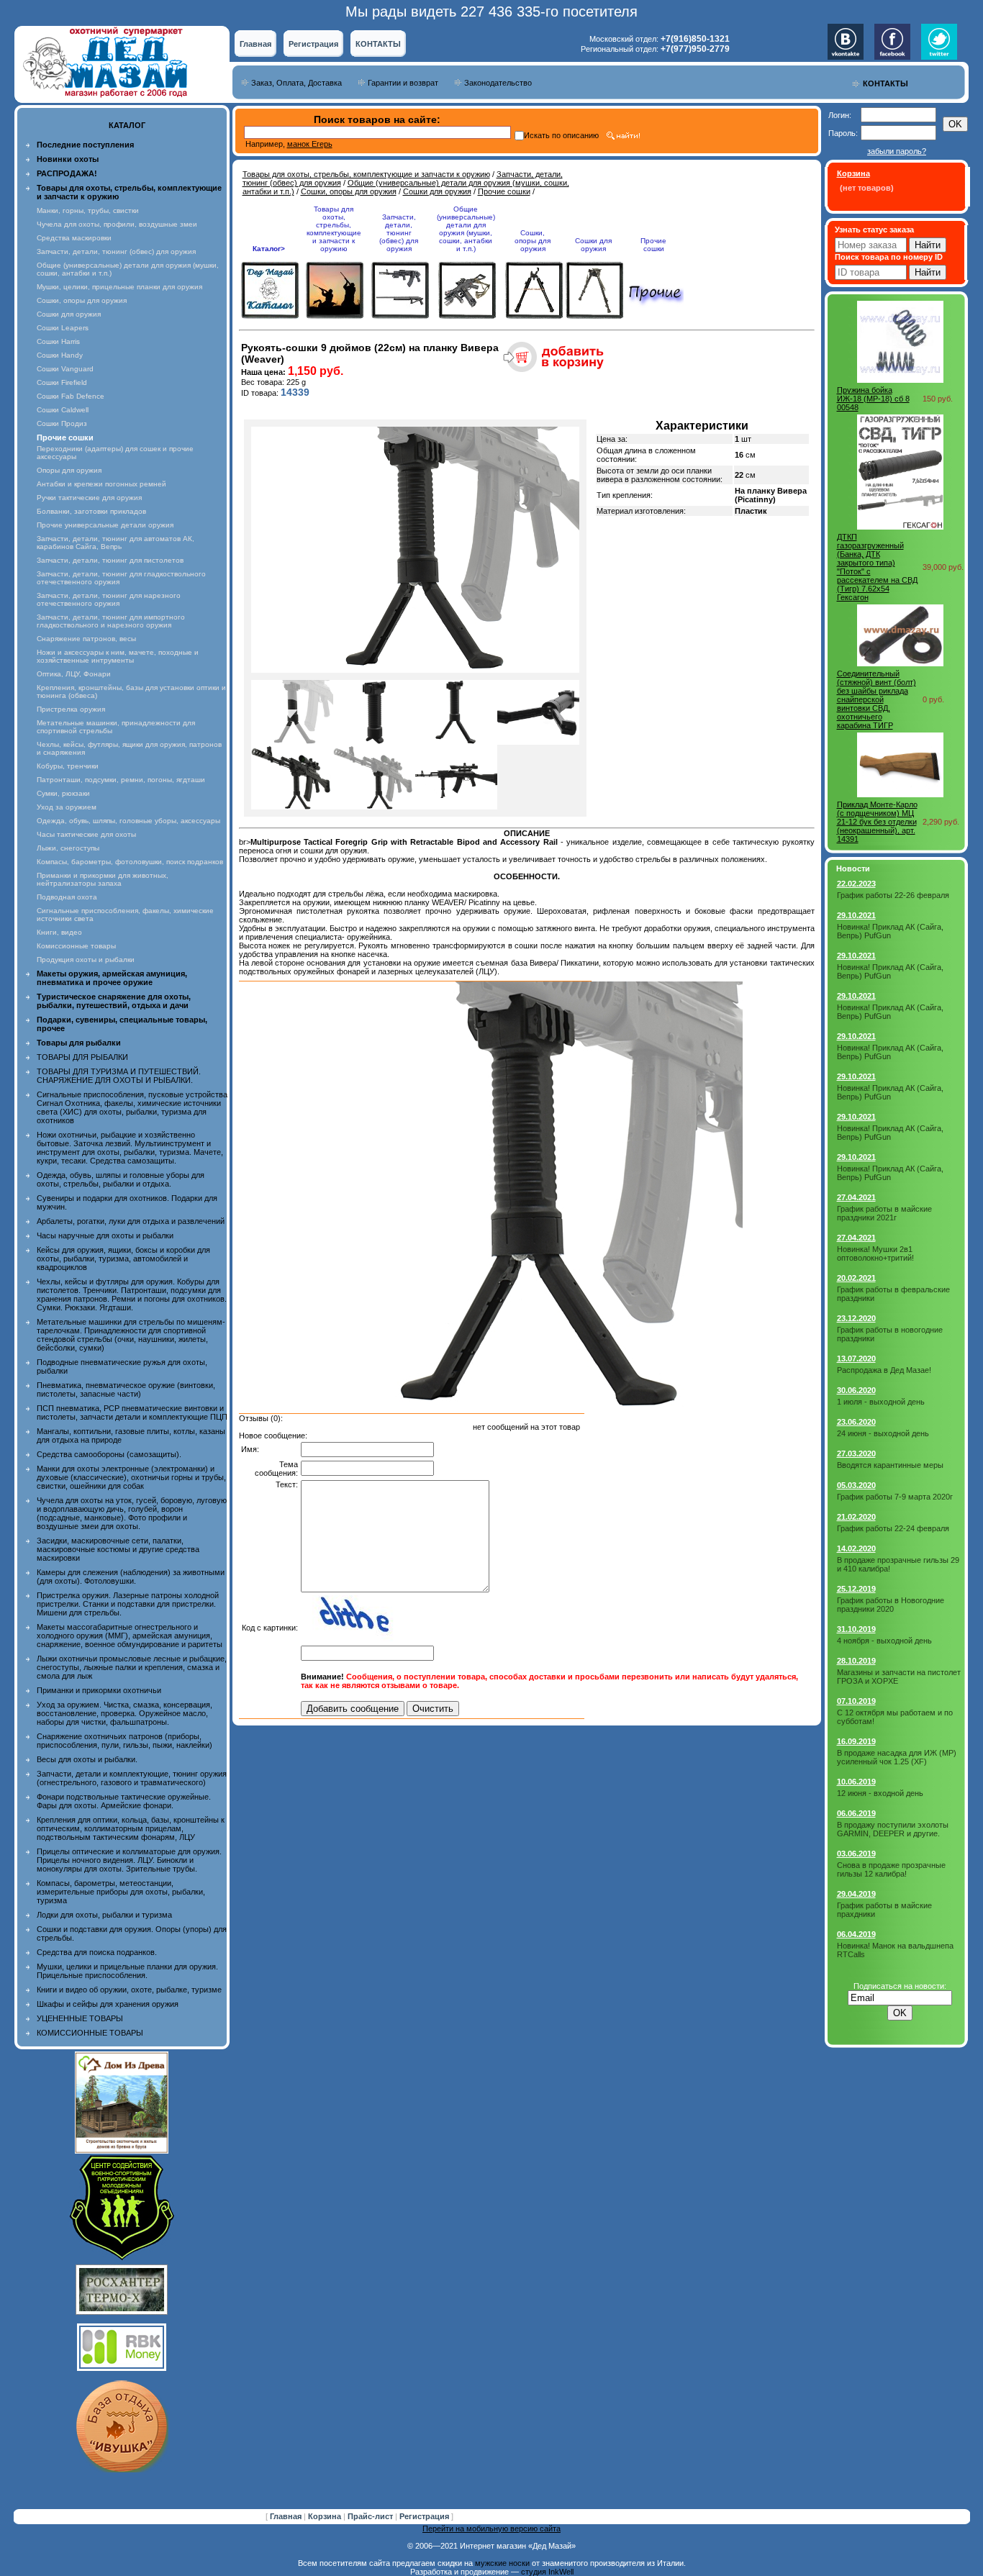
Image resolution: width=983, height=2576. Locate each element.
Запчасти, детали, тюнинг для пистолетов (110, 560)
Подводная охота (67, 897)
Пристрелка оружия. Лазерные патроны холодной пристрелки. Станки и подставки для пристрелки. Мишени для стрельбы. (128, 1604)
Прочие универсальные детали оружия (105, 525)
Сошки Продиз (62, 423)
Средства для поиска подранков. (97, 1952)
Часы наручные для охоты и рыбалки (105, 1235)
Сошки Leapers (63, 328)
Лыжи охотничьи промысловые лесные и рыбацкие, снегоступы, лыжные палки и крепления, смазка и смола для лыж (132, 1667)
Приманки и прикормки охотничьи (99, 1690)
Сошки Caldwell (63, 410)
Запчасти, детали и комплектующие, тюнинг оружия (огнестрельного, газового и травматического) (132, 1778)
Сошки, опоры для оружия (82, 300)
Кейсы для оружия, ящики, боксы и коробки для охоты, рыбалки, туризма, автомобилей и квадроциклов (123, 1258)
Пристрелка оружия (71, 709)
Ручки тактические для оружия (89, 498)
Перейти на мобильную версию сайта (491, 2529)
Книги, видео (59, 932)
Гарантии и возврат (403, 83)
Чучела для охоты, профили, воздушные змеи (117, 224)
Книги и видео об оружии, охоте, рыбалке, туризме (129, 1990)
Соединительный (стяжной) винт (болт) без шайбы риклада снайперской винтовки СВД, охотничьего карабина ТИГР (876, 699)
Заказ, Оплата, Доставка (296, 83)
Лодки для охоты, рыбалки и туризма (104, 1915)
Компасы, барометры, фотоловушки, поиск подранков (130, 862)
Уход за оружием (67, 807)
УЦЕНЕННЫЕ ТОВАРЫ (80, 2018)
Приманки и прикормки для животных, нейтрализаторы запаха (103, 879)
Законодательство (498, 83)
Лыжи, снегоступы (68, 848)
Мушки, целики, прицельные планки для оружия (119, 287)
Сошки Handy (60, 355)
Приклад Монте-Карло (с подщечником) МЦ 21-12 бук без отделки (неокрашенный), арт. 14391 (877, 822)
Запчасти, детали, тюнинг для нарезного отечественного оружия (109, 599)
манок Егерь (310, 144)
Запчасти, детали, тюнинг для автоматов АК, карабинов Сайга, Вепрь (115, 543)
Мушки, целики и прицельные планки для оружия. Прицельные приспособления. (127, 1971)
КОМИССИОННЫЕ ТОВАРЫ (90, 2033)
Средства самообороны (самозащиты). (109, 1454)
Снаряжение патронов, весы (86, 639)
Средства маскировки (74, 238)
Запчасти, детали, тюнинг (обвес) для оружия (116, 251)
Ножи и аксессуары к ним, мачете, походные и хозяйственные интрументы (118, 656)
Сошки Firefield (62, 382)
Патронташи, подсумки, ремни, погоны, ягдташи (121, 780)
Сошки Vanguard (65, 369)
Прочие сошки (504, 191)
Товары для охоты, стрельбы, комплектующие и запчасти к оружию (366, 174)
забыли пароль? (897, 151)
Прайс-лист (371, 2516)
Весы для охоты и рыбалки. (87, 1759)
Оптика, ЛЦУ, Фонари (74, 674)
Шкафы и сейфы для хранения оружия (108, 2004)
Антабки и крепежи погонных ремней (101, 484)
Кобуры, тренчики (68, 766)
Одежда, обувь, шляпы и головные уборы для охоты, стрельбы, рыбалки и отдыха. (121, 1179)
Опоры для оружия (69, 470)
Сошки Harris (58, 341)
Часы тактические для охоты (86, 834)
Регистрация (313, 44)
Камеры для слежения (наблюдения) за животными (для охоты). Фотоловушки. (131, 1577)
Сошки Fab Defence (71, 396)
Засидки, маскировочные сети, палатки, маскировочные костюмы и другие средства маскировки (118, 1549)
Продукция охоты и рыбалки (86, 960)
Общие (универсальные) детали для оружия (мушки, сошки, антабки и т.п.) (466, 229)
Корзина (326, 2516)
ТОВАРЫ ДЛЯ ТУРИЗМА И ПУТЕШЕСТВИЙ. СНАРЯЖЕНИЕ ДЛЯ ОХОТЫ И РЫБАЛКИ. (119, 1076)
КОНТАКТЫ (378, 44)
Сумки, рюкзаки (63, 793)
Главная (255, 44)
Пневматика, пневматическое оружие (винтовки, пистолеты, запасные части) (126, 1389)
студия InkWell (547, 2572)
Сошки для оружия (69, 314)
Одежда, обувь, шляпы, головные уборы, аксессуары (128, 821)
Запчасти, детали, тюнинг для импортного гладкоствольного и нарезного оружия (111, 621)
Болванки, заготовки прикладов (91, 511)
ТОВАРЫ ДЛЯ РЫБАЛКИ (82, 1057)
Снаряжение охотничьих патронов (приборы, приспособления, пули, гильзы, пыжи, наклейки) (124, 1741)
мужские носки (502, 2563)
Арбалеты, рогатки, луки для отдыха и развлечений (131, 1221)
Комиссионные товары (76, 946)
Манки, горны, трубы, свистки (88, 210)
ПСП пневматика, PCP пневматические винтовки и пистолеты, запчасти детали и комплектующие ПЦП (132, 1412)
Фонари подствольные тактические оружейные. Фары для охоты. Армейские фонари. (124, 1801)
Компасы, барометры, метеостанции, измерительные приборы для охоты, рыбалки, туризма (121, 1892)
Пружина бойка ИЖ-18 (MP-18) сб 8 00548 (873, 399)
